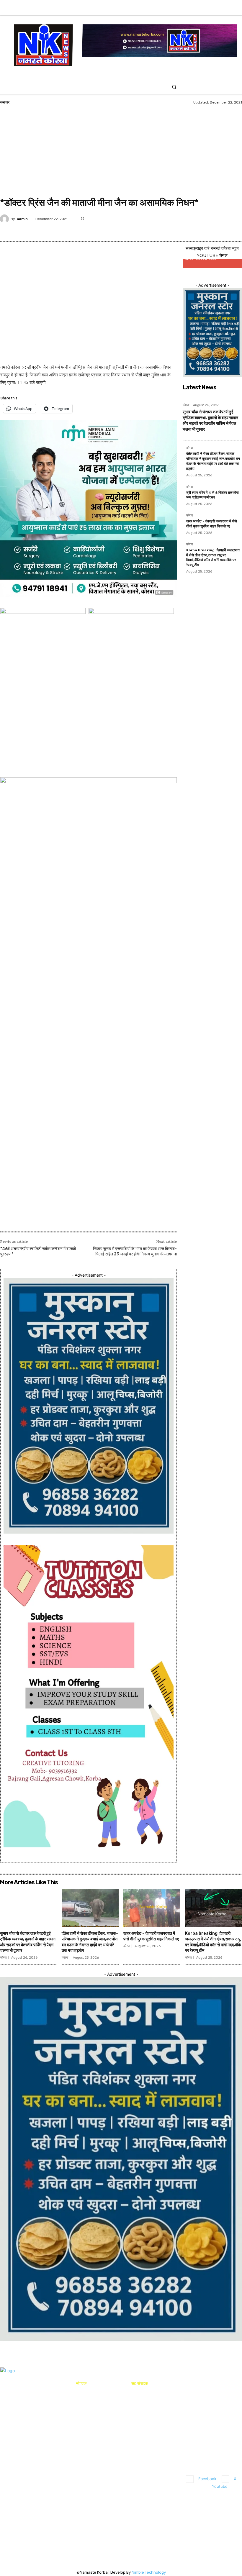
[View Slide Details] (89, 998)
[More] (111, 765)
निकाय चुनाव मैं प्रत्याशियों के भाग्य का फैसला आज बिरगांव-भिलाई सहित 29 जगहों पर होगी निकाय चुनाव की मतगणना (135, 1251)
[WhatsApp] (217, 217)
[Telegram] (230, 217)
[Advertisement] (121, 152)
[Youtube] (236, 11)
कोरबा (186, 405)
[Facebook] (208, 11)
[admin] (5, 219)
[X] (227, 11)
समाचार (5, 102)
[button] (174, 87)
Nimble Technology (149, 2572)
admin (22, 219)
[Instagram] (217, 11)
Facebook (207, 2479)
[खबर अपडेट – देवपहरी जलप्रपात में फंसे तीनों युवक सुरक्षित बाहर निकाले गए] (152, 1908)
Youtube (220, 2486)
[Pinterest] (203, 217)
